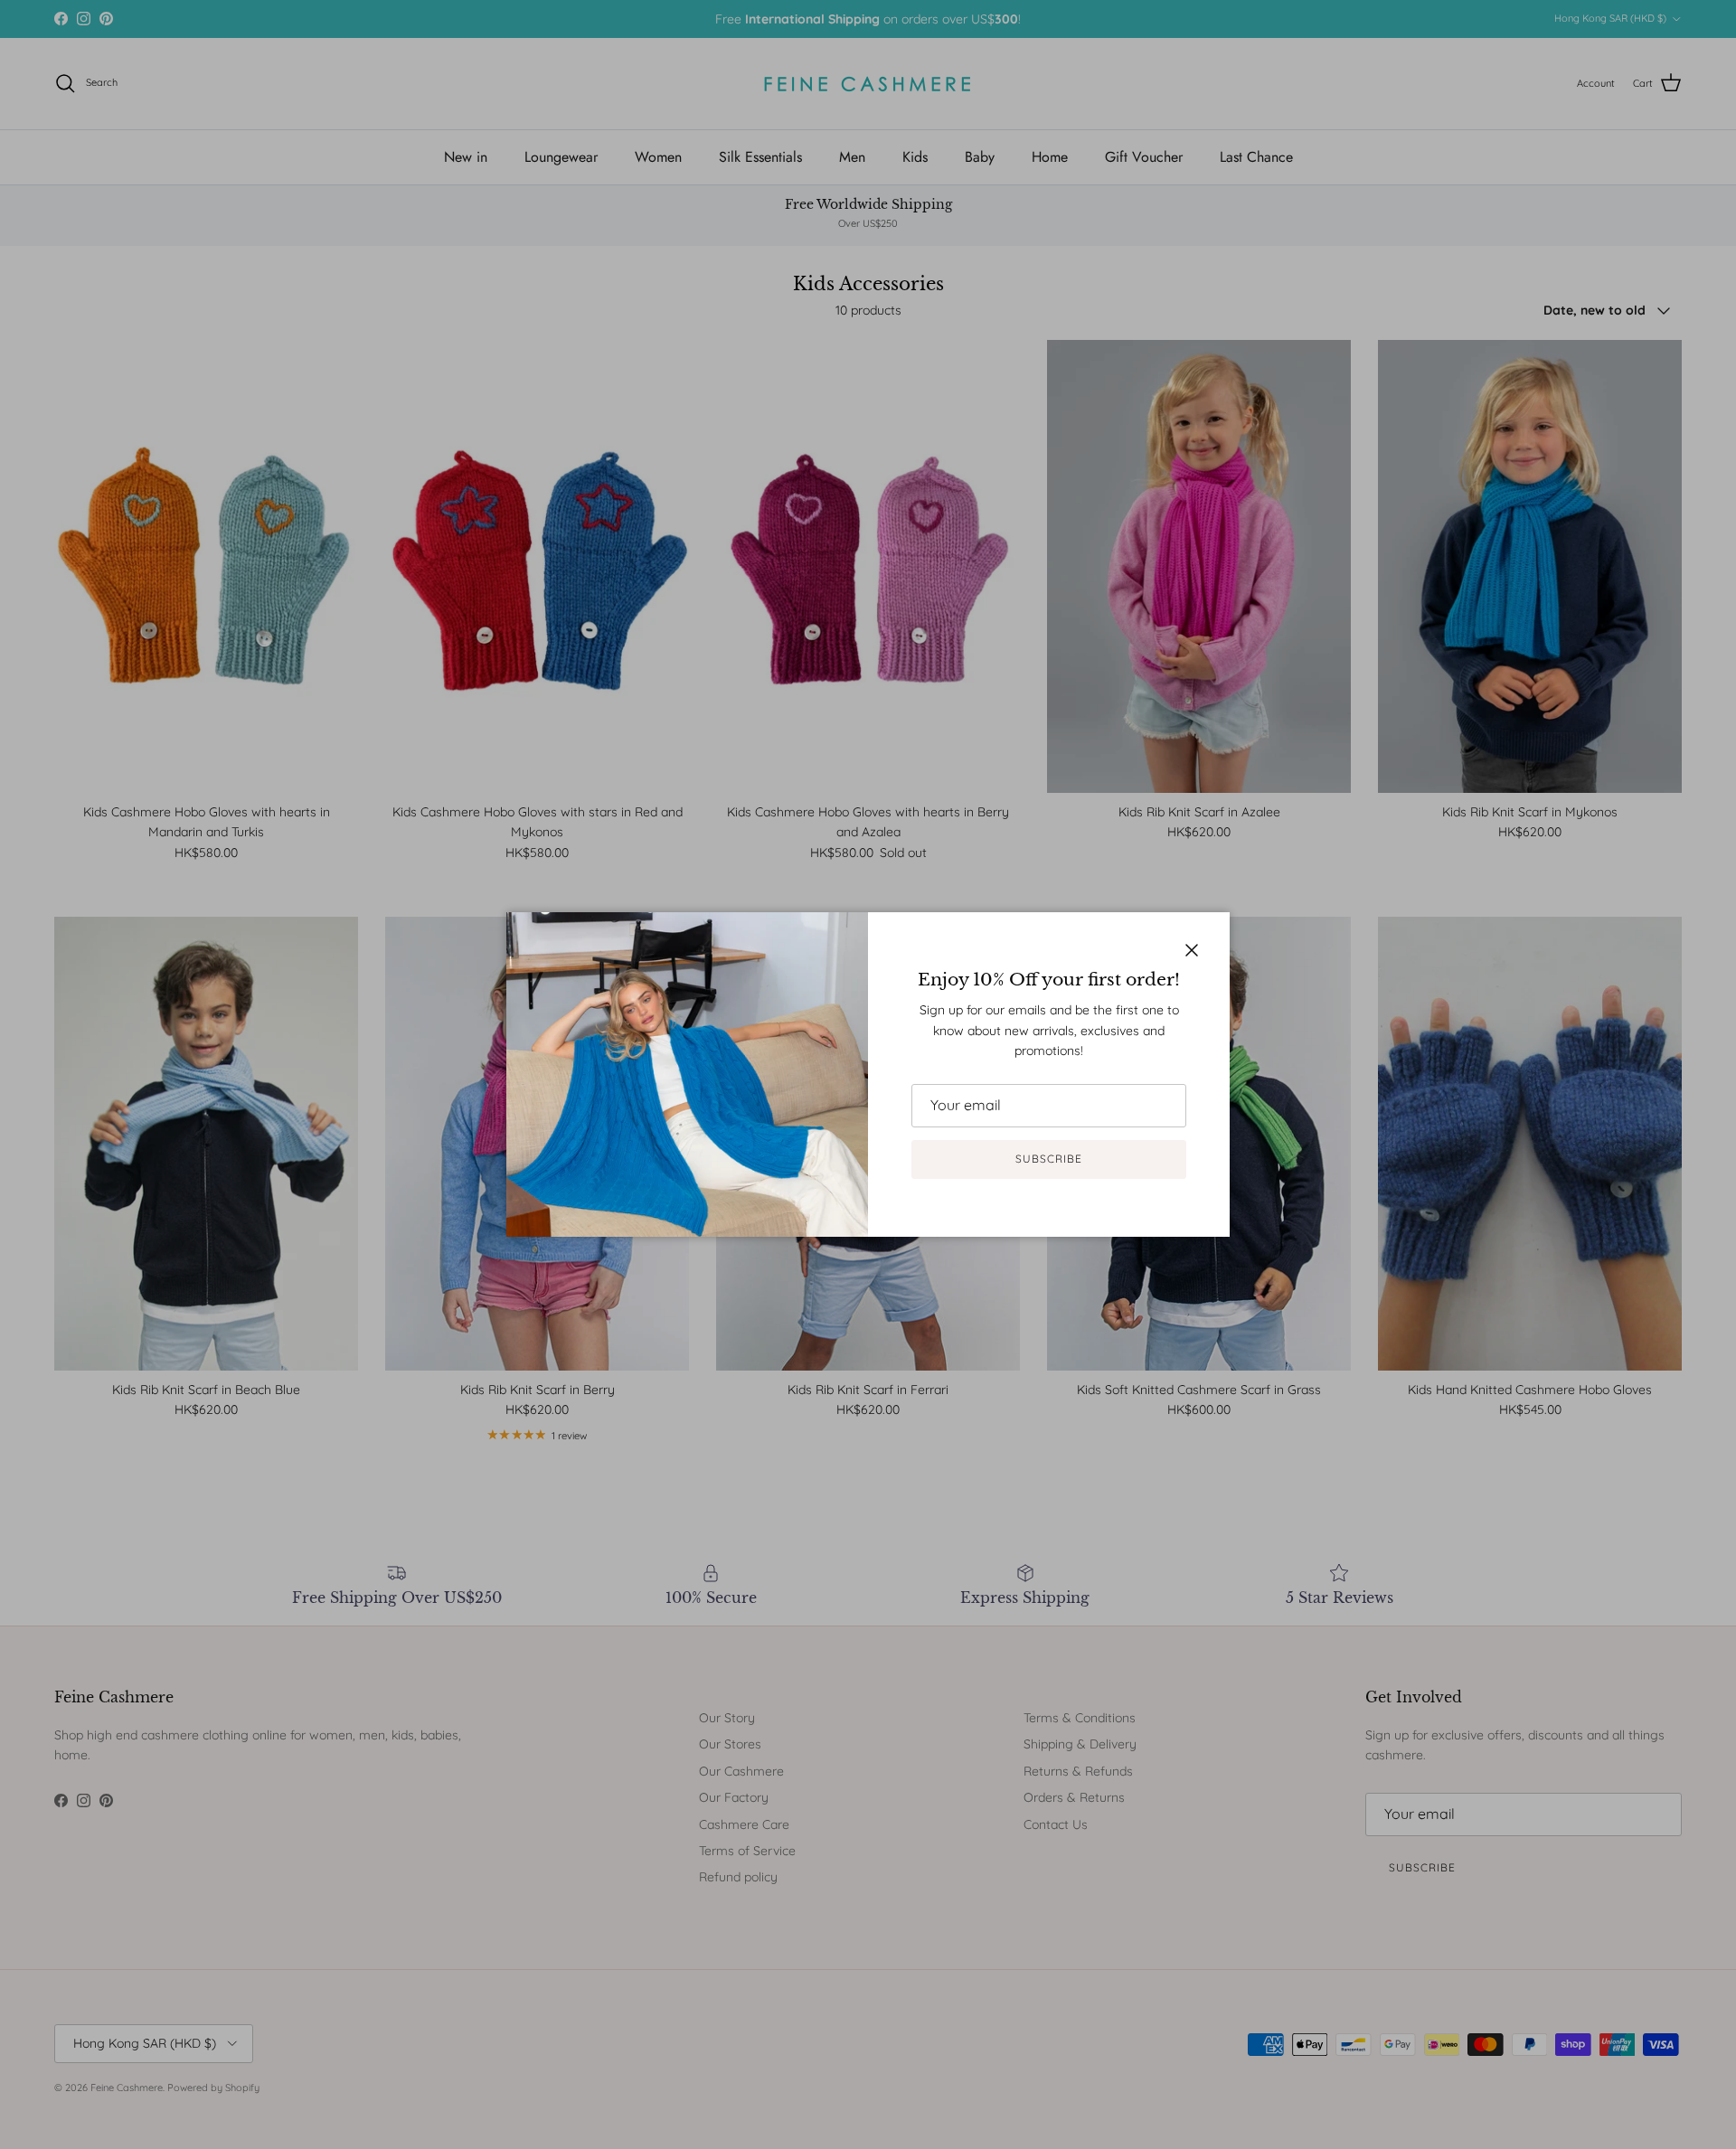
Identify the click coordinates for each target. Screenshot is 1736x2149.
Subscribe (1049, 1159)
